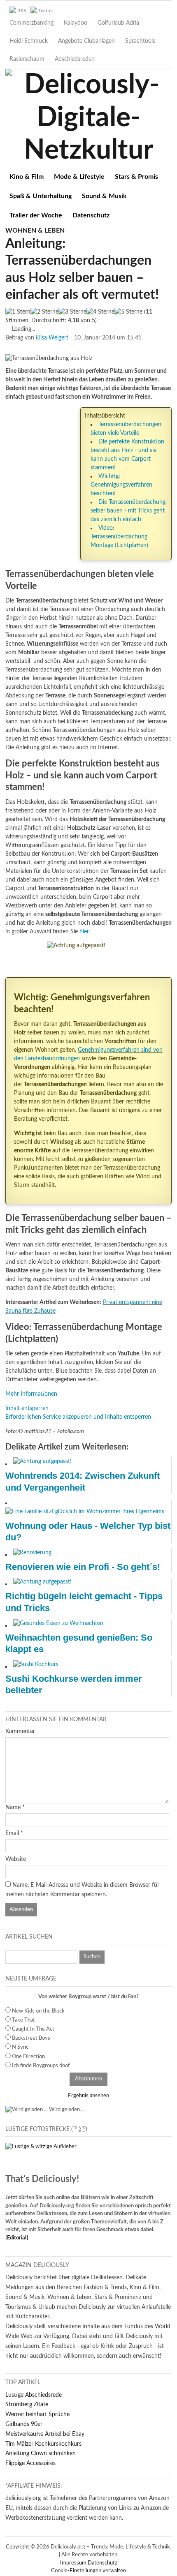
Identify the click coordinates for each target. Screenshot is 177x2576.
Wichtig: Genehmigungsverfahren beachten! (121, 485)
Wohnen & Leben (35, 231)
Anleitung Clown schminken (41, 2454)
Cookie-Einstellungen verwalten (88, 2571)
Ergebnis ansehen (88, 2096)
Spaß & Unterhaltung (41, 196)
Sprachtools (140, 41)
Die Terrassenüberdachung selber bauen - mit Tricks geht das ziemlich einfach (128, 511)
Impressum (74, 2563)
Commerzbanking (31, 23)
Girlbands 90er (24, 2424)
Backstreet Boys (31, 2038)
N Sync (20, 2047)
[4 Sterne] (100, 312)
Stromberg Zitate (27, 2405)
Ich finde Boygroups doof (41, 2066)
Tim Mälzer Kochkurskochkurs (43, 2444)
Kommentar (20, 1731)
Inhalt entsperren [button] (27, 1408)
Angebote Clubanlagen (86, 41)
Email (12, 1833)
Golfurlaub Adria (118, 23)
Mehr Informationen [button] (31, 1394)
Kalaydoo (76, 23)
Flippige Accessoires (30, 2463)
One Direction (28, 2057)
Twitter (46, 11)
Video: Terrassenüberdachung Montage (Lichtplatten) (119, 537)
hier (84, 932)
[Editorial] (17, 2238)
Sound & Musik (104, 196)
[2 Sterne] (44, 312)
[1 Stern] (18, 312)
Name (13, 1807)
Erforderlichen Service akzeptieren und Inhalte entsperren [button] (78, 1417)
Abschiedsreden (75, 59)
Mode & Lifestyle (79, 177)
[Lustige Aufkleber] (41, 2147)
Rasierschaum (27, 59)
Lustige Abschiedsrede (34, 2395)
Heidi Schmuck (29, 41)
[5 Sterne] (128, 312)
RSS (22, 11)
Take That (23, 2020)
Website (16, 1859)
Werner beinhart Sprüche (37, 2414)
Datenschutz (91, 215)
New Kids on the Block (38, 2011)
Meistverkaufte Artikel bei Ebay (45, 2434)
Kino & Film (27, 177)
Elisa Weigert (52, 338)
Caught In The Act (33, 2029)
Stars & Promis (136, 177)
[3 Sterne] (72, 312)
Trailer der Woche (36, 215)
